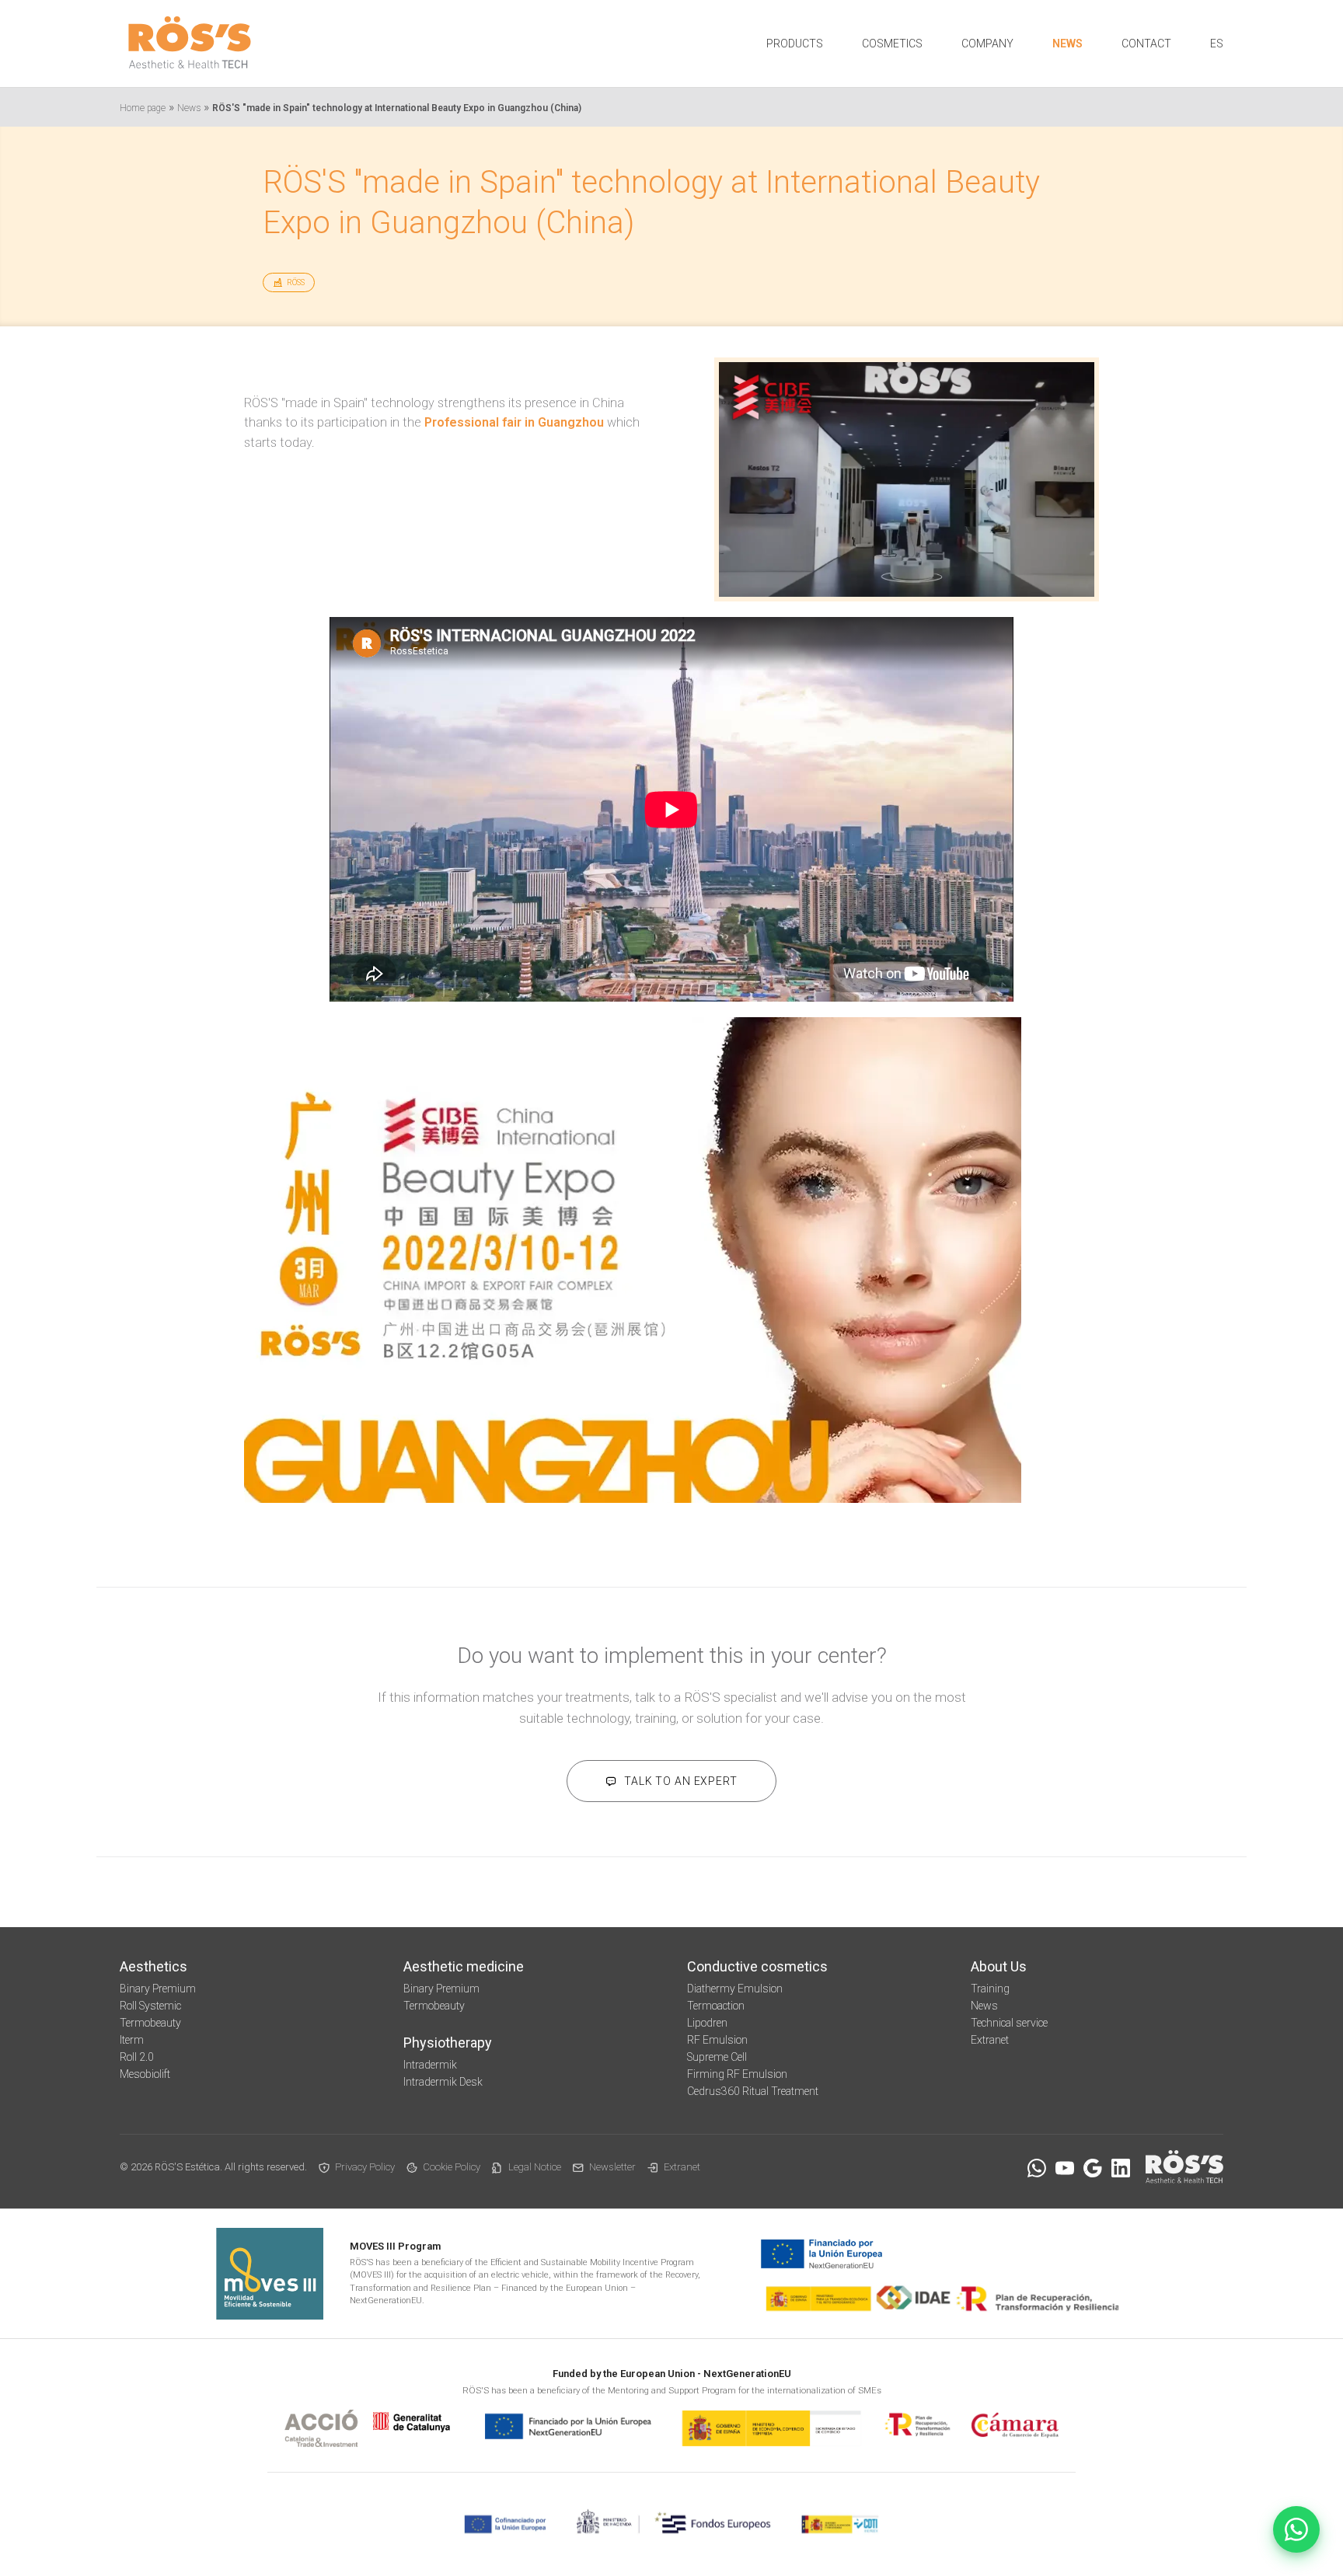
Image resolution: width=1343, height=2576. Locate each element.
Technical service (1009, 2023)
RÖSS (296, 282)
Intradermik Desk (443, 2082)
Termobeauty (150, 2023)
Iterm (132, 2040)
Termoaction (716, 2006)
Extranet (990, 2040)
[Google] (1093, 2168)
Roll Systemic (150, 2006)
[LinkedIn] (1121, 2168)
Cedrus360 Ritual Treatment (753, 2091)
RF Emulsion (717, 2040)
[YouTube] (1065, 2168)
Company (987, 44)
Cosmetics (892, 44)
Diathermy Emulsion (735, 1989)
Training (990, 1989)
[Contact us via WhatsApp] (1296, 2529)
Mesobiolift (145, 2074)
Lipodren (707, 2023)
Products (795, 44)
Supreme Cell (717, 2057)
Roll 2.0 (137, 2057)
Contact (1146, 44)
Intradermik (430, 2065)
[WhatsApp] (1037, 2168)
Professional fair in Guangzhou (514, 422)
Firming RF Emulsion (737, 2074)
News (1067, 44)
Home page (143, 108)
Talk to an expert (680, 1781)
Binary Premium (158, 1989)
